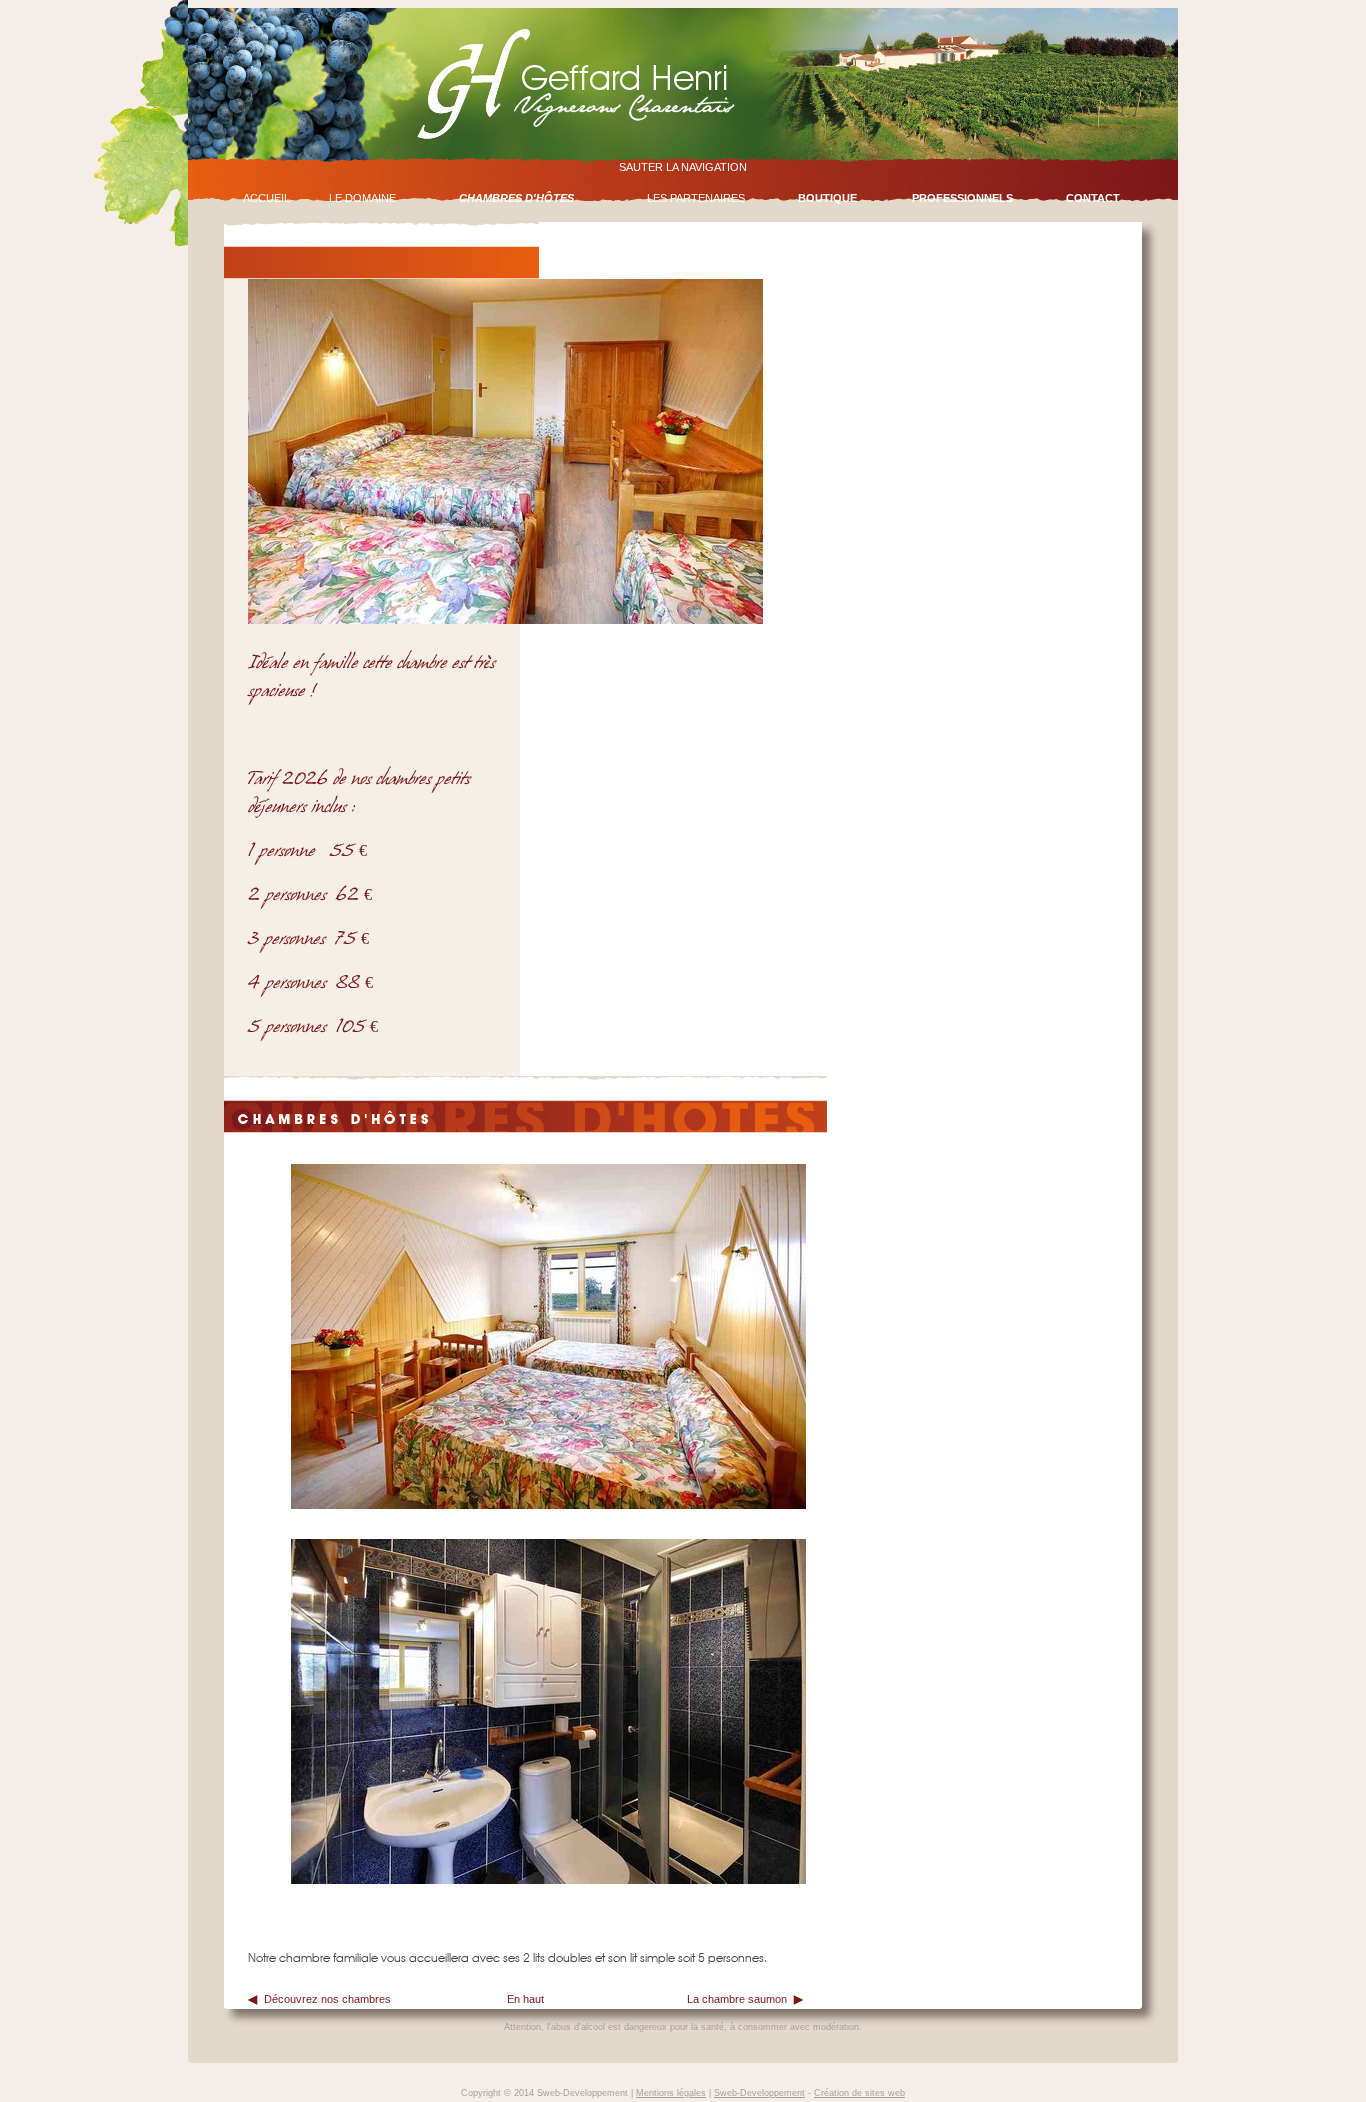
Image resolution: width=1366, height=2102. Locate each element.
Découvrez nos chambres (327, 1999)
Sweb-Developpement (759, 2093)
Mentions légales (671, 2093)
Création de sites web (859, 2093)
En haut (525, 1999)
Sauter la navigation (683, 167)
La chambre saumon (737, 1999)
